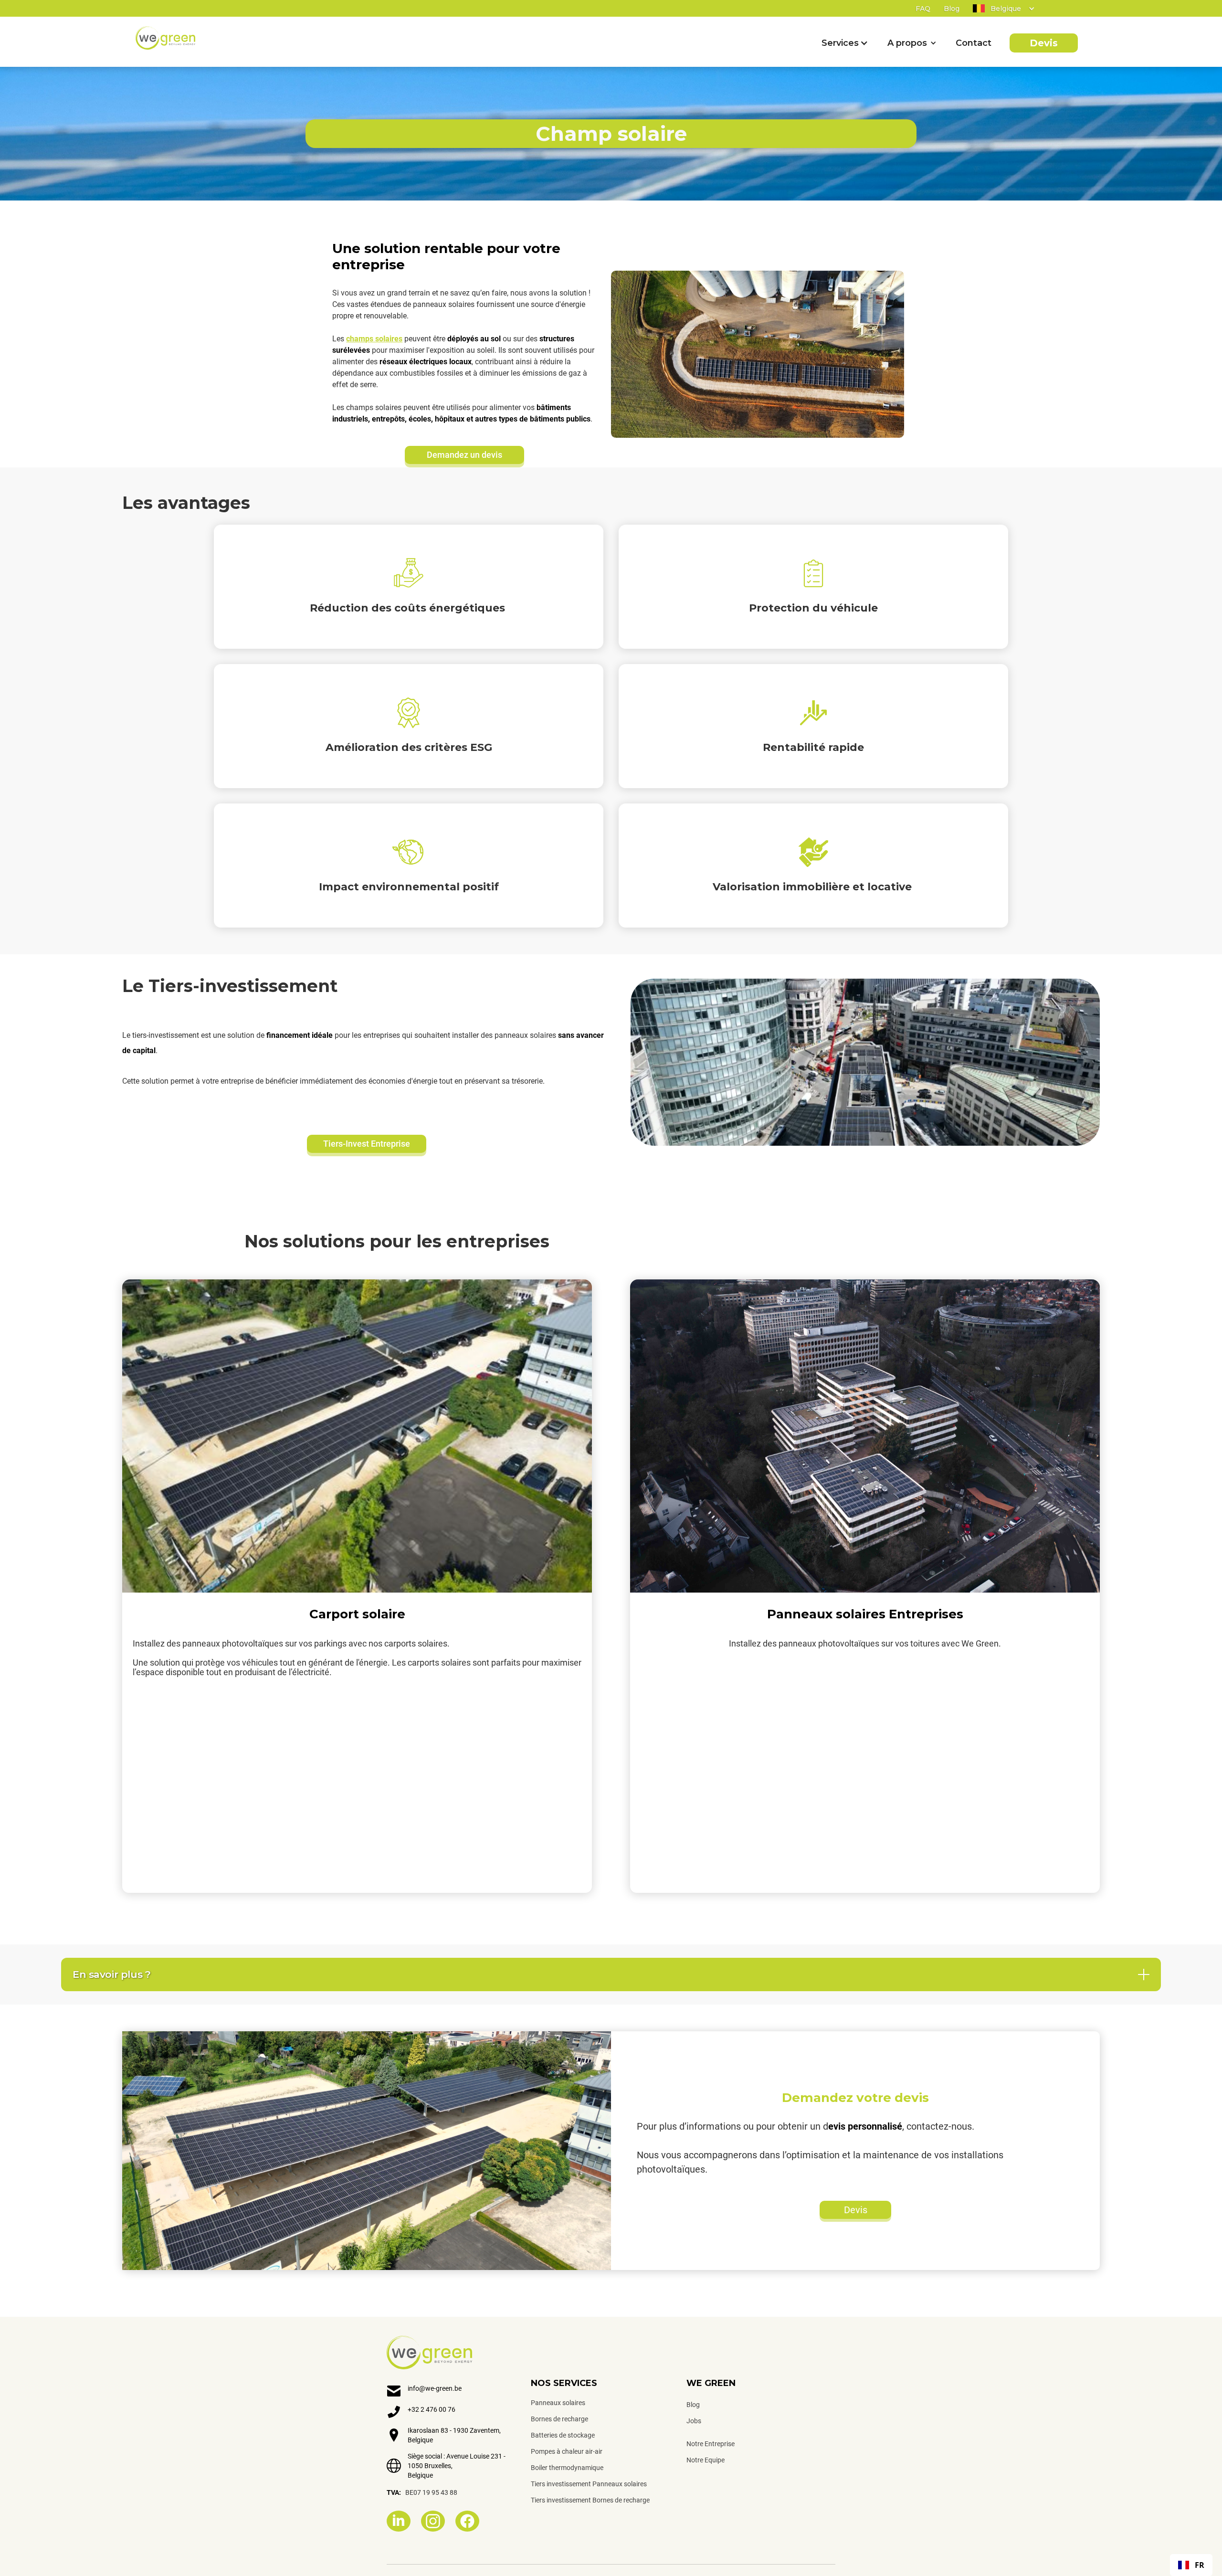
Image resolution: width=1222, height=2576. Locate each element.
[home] (165, 38)
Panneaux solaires (558, 2403)
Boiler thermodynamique (567, 2468)
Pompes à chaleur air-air (567, 2451)
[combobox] (1191, 2565)
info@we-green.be (435, 2388)
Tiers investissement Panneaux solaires (589, 2484)
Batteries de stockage (563, 2435)
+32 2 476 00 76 (432, 2409)
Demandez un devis (464, 455)
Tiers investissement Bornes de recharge (590, 2500)
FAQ (923, 9)
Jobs (694, 2421)
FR (1200, 2565)
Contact (973, 43)
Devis (1044, 43)
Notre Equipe (706, 2460)
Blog (952, 9)
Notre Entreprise (711, 2444)
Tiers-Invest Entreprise (367, 1144)
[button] (997, 9)
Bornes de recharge (559, 2419)
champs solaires (374, 339)
